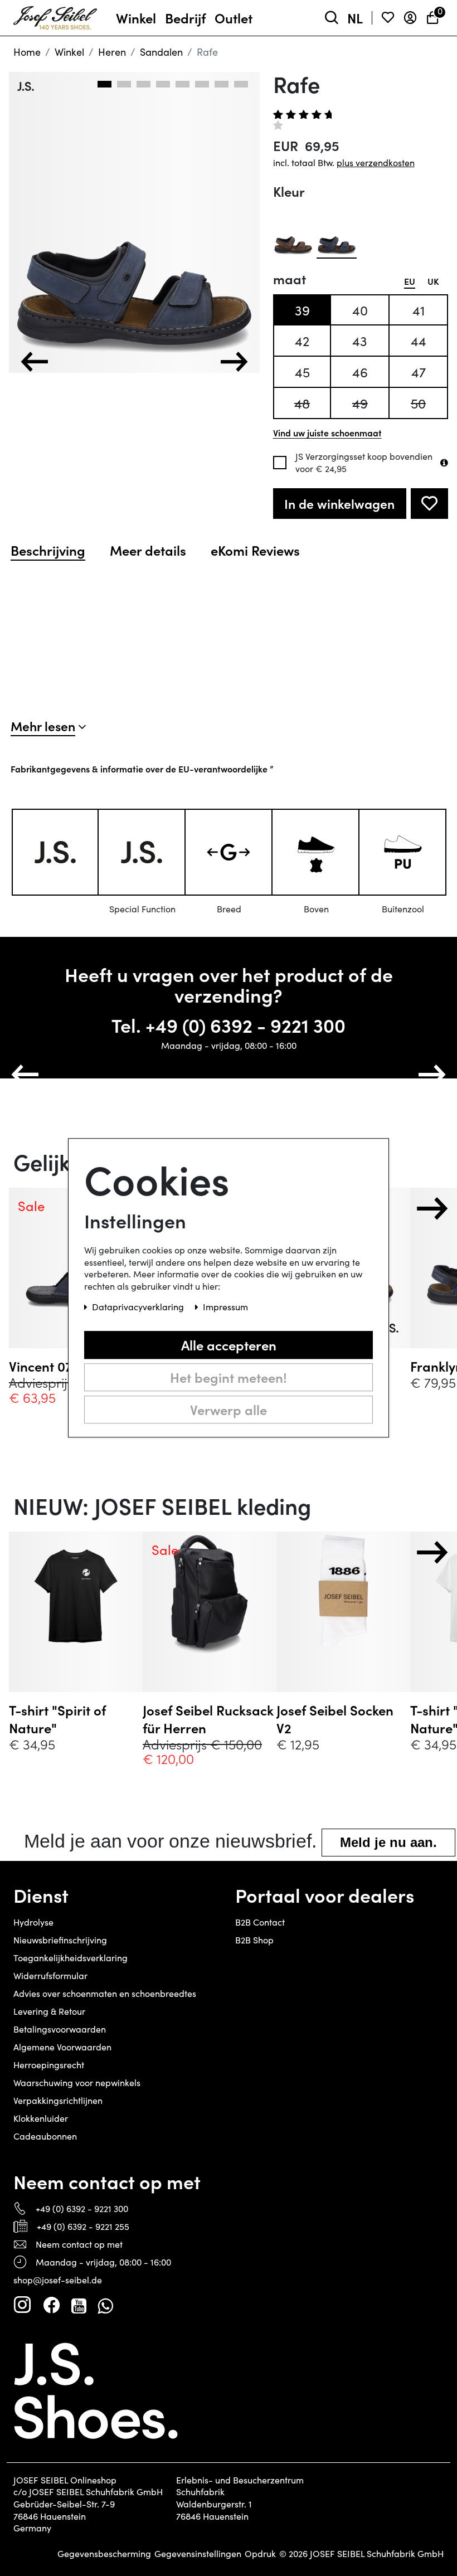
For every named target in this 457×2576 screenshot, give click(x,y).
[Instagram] (22, 2305)
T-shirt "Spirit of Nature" (57, 1719)
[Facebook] (51, 2305)
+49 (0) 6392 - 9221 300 (245, 1025)
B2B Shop (254, 1940)
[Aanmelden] (410, 18)
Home (27, 52)
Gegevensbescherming (104, 2554)
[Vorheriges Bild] (35, 362)
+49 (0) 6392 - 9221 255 (83, 2226)
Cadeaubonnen (45, 2136)
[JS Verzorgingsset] (444, 463)
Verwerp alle (229, 1409)
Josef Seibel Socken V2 (335, 1719)
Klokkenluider (41, 2118)
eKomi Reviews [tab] (255, 550)
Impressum (225, 1307)
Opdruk (260, 2554)
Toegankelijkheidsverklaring (71, 1958)
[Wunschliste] (388, 18)
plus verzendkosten (376, 162)
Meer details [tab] (148, 550)
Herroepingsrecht (49, 2065)
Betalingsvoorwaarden (60, 2029)
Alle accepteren (229, 1345)
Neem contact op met (79, 2244)
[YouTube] (79, 2305)
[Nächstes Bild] (234, 362)
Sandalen (161, 52)
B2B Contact (260, 1922)
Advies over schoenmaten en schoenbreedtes (105, 1993)
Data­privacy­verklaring (139, 1307)
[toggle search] (332, 18)
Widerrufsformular (50, 1975)
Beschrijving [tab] (48, 550)
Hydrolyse (33, 1922)
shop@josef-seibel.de (58, 2280)
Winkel (69, 52)
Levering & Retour (49, 2011)
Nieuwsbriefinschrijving (60, 1940)
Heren (112, 52)
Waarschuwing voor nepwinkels (77, 2082)
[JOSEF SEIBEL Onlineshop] (55, 16)
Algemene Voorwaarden (62, 2047)
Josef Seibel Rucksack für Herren (208, 1719)
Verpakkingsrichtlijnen (58, 2100)
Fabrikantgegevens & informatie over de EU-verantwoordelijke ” (142, 769)
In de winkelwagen (339, 504)
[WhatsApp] (105, 2305)
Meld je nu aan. (388, 1842)
